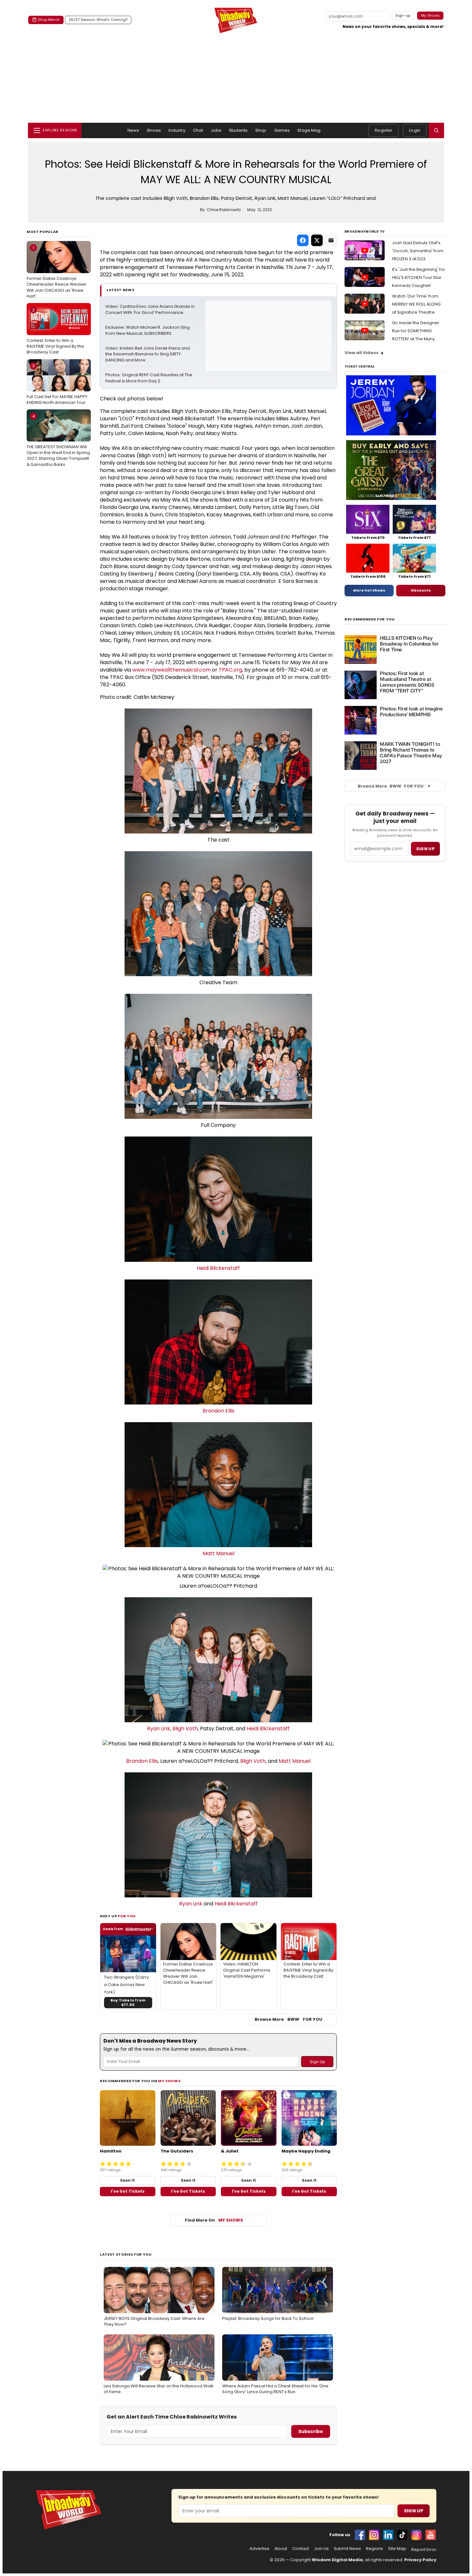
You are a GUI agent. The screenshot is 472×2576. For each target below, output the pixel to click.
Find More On (214, 2220)
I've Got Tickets (128, 2191)
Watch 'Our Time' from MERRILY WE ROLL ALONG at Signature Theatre (416, 304)
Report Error (424, 2550)
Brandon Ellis (219, 1411)
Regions (375, 2549)
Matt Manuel (219, 1553)
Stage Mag (309, 130)
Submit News (347, 2549)
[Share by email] (331, 240)
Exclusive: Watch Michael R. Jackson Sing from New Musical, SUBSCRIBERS (148, 330)
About (281, 2549)
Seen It (127, 2180)
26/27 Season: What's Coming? (98, 20)
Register (384, 130)
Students (238, 130)
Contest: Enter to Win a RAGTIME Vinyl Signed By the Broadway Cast (55, 331)
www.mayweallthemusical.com (171, 670)
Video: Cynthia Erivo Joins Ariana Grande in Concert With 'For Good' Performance (150, 310)
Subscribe (311, 2431)
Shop (261, 130)
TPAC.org (230, 670)
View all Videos (362, 353)
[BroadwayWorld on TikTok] (402, 2535)
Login (415, 130)
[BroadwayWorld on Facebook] (360, 2535)
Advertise (259, 2549)
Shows (154, 130)
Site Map (397, 2549)
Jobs (216, 130)
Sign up (425, 849)
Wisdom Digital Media (337, 2560)
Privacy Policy (420, 2560)
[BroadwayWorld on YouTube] (431, 2535)
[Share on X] (317, 240)
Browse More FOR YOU (288, 2019)
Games (282, 130)
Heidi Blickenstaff (218, 1268)
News (133, 130)
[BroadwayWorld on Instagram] (374, 2535)
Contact (301, 2549)
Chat (198, 130)
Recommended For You (370, 619)
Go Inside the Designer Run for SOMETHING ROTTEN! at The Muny (416, 331)
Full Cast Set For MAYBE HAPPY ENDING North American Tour (57, 384)
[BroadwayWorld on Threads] (416, 2535)
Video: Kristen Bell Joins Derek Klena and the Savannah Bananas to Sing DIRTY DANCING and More (148, 354)
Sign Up (414, 2511)
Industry (177, 130)
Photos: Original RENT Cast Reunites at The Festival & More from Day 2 (149, 378)
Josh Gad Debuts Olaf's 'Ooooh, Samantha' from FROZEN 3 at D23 (418, 251)
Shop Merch (49, 20)
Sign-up (403, 15)
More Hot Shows (369, 590)
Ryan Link (159, 1729)
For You (127, 1916)
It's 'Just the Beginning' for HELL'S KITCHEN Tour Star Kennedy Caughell (419, 277)
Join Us (321, 2549)
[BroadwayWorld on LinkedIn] (388, 2535)
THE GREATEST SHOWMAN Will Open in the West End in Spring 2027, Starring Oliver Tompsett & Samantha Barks (58, 440)
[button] (436, 130)
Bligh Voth (185, 1729)
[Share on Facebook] (303, 240)
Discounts (421, 590)
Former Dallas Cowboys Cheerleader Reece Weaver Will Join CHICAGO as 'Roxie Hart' (57, 272)
